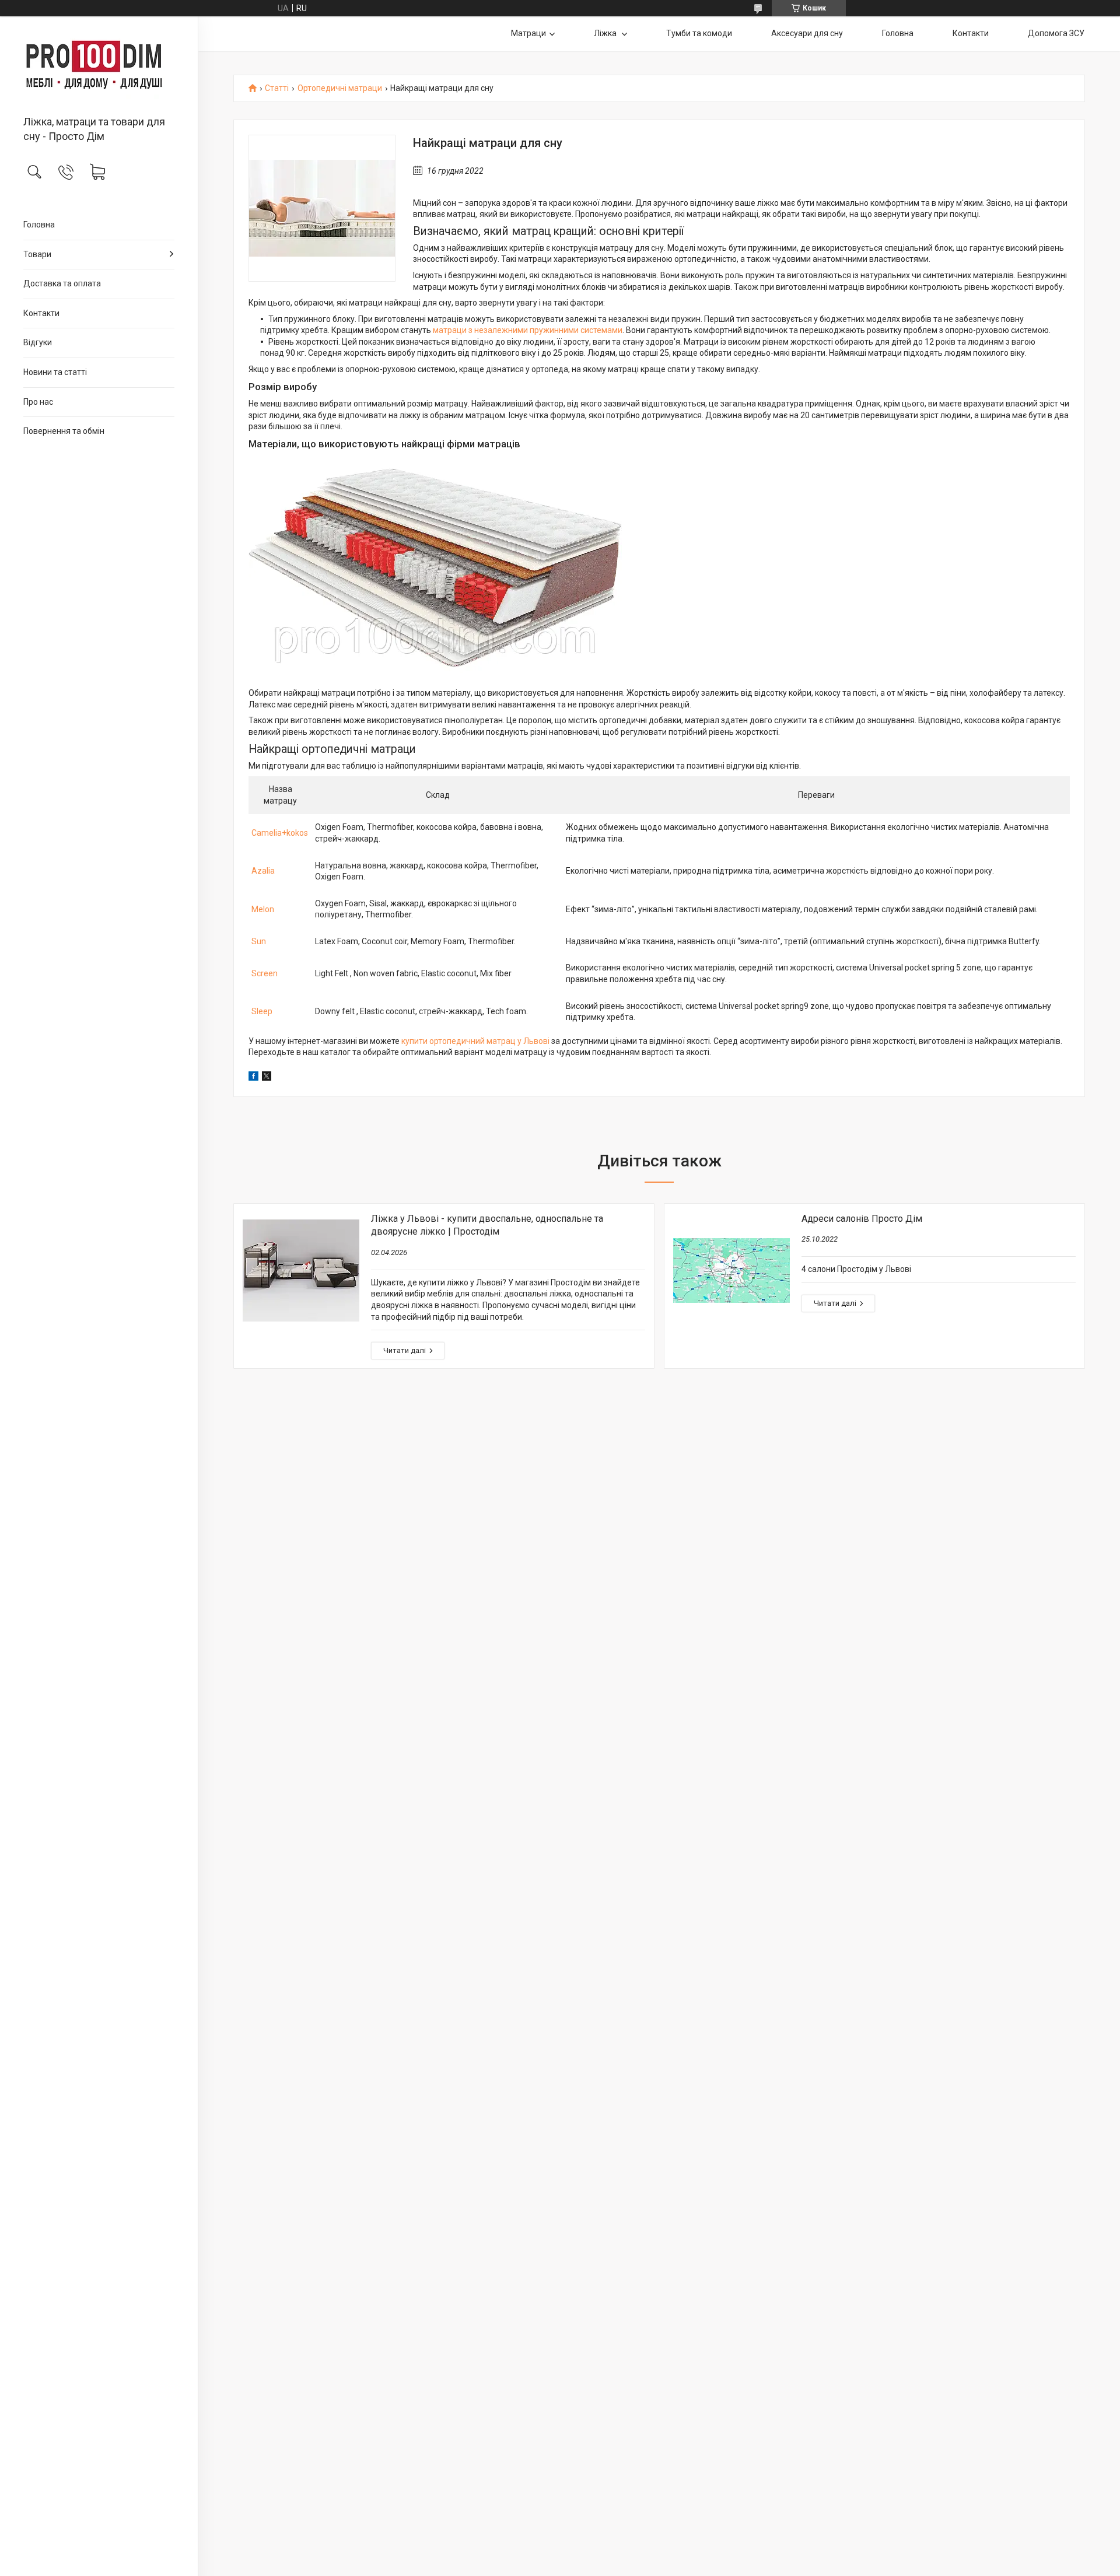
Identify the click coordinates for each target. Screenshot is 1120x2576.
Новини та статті (55, 372)
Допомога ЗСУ (1056, 33)
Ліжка (606, 33)
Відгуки (38, 342)
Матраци (528, 33)
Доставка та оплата (62, 283)
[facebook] (253, 1078)
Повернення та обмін (64, 431)
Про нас (38, 402)
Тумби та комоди (699, 33)
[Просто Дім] (99, 67)
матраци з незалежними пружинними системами (528, 330)
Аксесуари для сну (807, 33)
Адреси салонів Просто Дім (862, 1219)
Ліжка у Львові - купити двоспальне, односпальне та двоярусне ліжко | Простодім (487, 1225)
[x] (267, 1078)
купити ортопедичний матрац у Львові (475, 1041)
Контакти (41, 313)
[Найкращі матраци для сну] (322, 208)
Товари (37, 254)
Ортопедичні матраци (340, 88)
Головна (39, 225)
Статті (277, 88)
